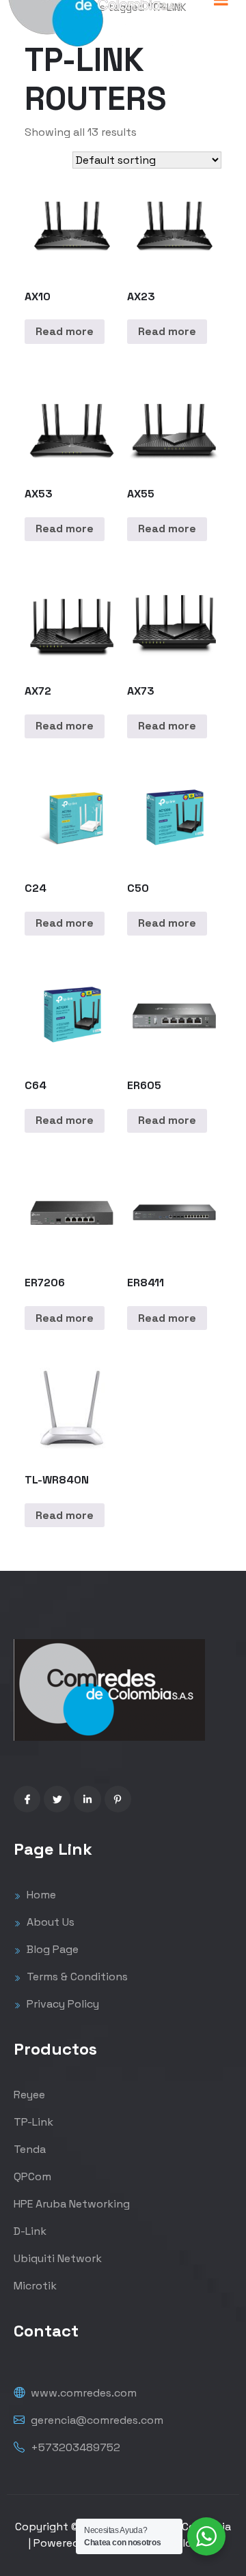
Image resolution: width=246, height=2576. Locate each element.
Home (40, 1895)
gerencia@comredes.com (96, 2420)
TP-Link (33, 2122)
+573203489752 (74, 2447)
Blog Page (51, 1949)
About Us (49, 1922)
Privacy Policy (61, 2004)
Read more (65, 331)
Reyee (29, 2095)
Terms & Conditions (76, 1977)
